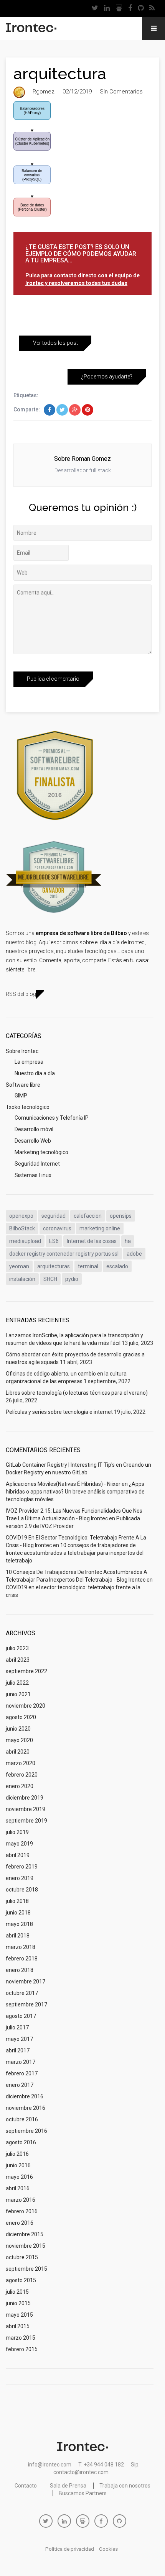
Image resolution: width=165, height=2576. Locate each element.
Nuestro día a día (35, 1073)
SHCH (50, 1279)
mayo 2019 (19, 1844)
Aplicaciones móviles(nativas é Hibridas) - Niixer (63, 1484)
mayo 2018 (19, 1924)
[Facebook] (130, 9)
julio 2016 (17, 2154)
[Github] (141, 9)
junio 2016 (18, 2165)
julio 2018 (17, 1901)
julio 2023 (17, 1648)
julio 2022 (17, 1683)
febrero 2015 (22, 2349)
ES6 (54, 1241)
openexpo (21, 1216)
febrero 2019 (22, 1867)
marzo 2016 (21, 2200)
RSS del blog (21, 994)
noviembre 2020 (26, 1706)
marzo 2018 (21, 1947)
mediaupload (25, 1241)
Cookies (108, 2549)
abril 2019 (18, 1855)
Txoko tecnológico (28, 1107)
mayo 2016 (19, 2177)
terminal (88, 1266)
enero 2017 (20, 2085)
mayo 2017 (19, 2039)
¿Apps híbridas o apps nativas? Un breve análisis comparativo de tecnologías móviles (75, 1492)
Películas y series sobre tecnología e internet (59, 1412)
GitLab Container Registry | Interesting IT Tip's (60, 1465)
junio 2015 (18, 2303)
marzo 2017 (21, 2062)
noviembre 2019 (26, 1809)
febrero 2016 (22, 2211)
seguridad (54, 1216)
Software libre (23, 1085)
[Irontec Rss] (152, 9)
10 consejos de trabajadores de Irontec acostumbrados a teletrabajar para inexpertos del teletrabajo (75, 1553)
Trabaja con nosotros (125, 2486)
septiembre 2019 (26, 1821)
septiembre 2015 (26, 2269)
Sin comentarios (121, 92)
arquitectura (60, 74)
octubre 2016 (22, 2119)
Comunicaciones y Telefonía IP (52, 1118)
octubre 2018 (22, 1890)
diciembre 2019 (25, 1798)
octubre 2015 (22, 2257)
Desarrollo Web (33, 1141)
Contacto (26, 2486)
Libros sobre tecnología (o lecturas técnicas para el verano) (77, 1393)
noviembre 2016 (26, 2108)
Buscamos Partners (83, 2493)
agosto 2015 (21, 2280)
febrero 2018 (22, 1959)
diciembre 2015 (25, 2234)
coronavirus (57, 1228)
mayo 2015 (19, 2315)
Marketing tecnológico (41, 1152)
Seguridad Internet (37, 1164)
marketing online (100, 1228)
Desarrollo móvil (34, 1129)
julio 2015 (17, 2292)
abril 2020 (18, 1752)
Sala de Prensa (68, 2486)
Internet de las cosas (92, 1241)
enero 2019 (20, 1878)
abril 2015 (18, 2326)
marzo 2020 (21, 1763)
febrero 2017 (22, 2073)
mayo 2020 (19, 1740)
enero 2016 (20, 2223)
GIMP (21, 1096)
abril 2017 (18, 2050)
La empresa (29, 1062)
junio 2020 (18, 1729)
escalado (117, 1266)
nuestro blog (21, 942)
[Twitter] (95, 9)
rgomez (44, 92)
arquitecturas (54, 1266)
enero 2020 (20, 1786)
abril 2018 (18, 1936)
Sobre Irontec (22, 1051)
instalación (22, 1279)
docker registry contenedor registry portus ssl (64, 1254)
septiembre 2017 (26, 2004)
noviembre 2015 (26, 2246)
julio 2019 (17, 1832)
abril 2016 (18, 2188)
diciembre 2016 (25, 2096)
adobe (134, 1254)
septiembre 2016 (26, 2131)
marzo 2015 (21, 2338)
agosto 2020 (21, 1717)
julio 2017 (17, 2027)
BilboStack (22, 1228)
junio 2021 (18, 1694)
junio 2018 (18, 1913)
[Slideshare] (119, 9)
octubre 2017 (22, 1993)
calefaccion (88, 1216)
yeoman (19, 1266)
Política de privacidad (70, 2549)
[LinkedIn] (107, 9)
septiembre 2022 (26, 1671)
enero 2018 (20, 1970)
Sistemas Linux (33, 1175)
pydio (72, 1279)
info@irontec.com (50, 2465)
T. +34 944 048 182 (101, 2465)
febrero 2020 (22, 1775)
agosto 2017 (21, 2016)
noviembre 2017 (26, 1982)
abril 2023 (18, 1660)
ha (128, 1241)
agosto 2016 (21, 2142)
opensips (121, 1216)
